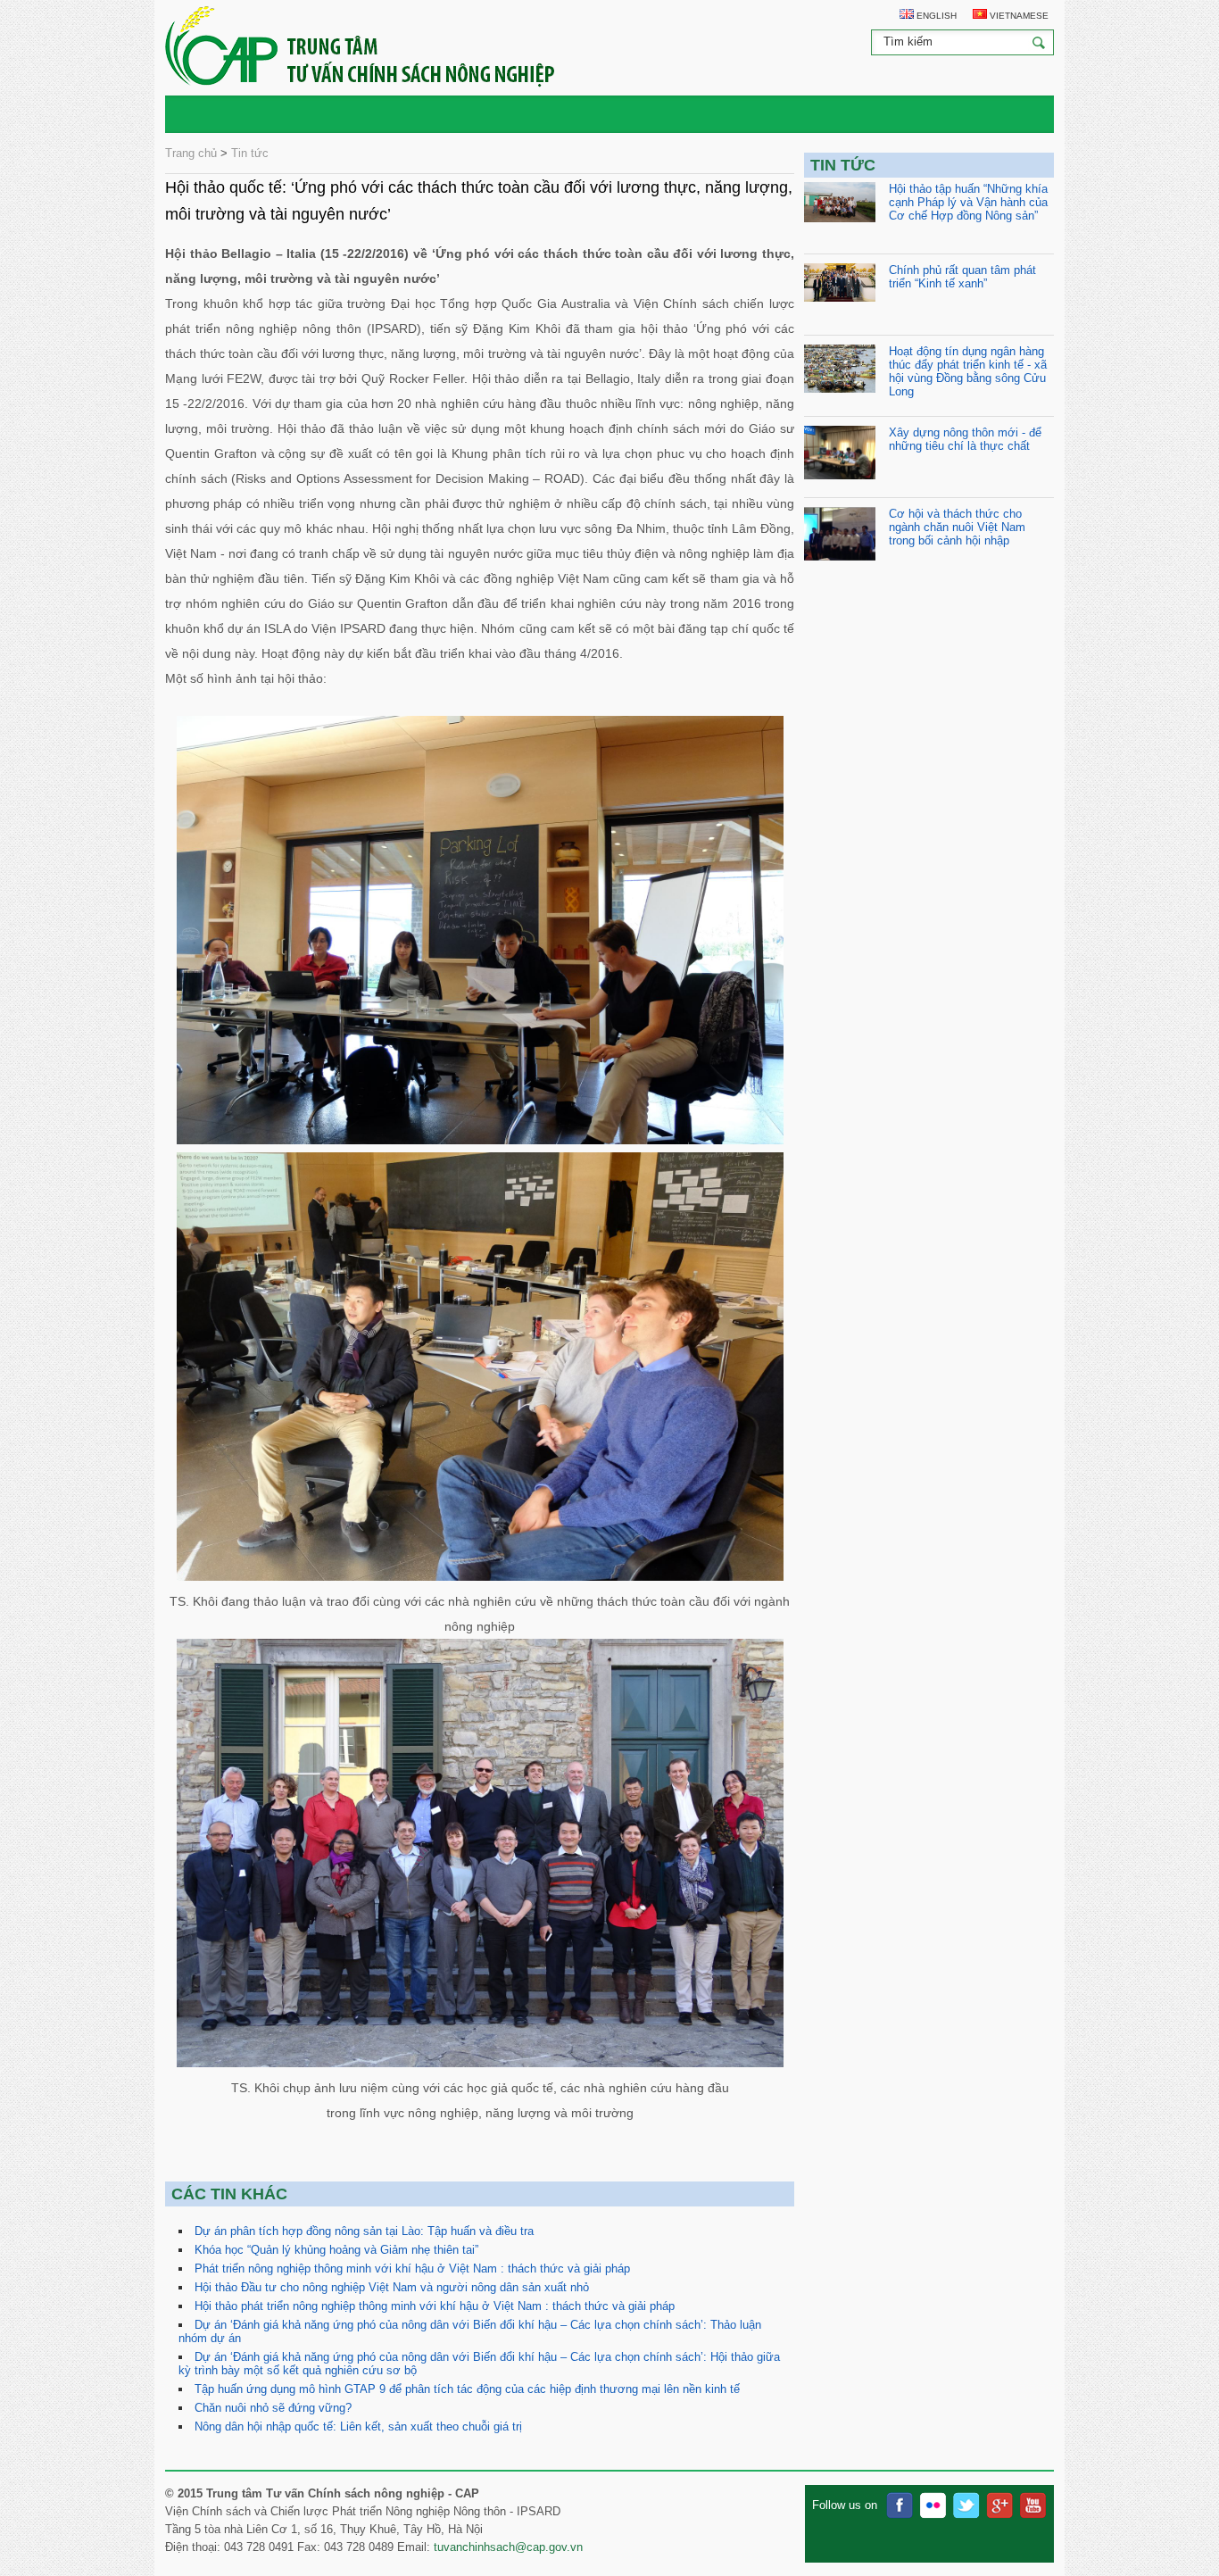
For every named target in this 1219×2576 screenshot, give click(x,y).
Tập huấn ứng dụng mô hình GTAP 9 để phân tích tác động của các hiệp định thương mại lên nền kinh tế (467, 2389)
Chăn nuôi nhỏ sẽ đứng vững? (273, 2408)
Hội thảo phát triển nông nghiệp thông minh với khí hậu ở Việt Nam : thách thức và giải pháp (435, 2306)
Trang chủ (191, 153)
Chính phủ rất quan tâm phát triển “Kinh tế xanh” (962, 277)
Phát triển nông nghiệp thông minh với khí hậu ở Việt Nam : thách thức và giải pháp (412, 2269)
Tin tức (250, 153)
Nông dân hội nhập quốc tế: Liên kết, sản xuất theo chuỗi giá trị (358, 2426)
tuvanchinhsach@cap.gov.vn (508, 2547)
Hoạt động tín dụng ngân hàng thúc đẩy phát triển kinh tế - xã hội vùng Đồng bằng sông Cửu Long (968, 371)
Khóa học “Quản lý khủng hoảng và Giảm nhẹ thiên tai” (336, 2250)
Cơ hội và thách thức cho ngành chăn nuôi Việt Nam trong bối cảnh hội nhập (957, 527)
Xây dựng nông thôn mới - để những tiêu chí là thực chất (965, 439)
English (935, 16)
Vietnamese (1018, 16)
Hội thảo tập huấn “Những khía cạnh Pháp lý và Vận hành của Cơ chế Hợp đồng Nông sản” (968, 202)
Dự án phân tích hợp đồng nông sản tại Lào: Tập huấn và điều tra (364, 2231)
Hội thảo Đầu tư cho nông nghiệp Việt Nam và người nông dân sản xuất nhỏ (392, 2287)
